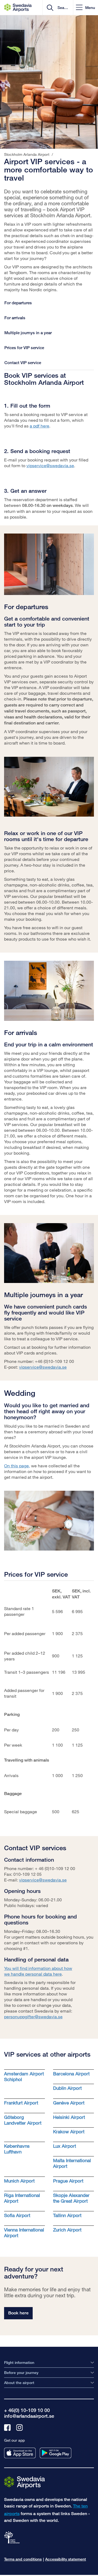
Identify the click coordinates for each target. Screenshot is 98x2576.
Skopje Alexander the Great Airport (71, 2198)
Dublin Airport (67, 2088)
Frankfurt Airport (21, 2103)
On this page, (17, 1466)
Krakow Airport (69, 2132)
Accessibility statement (66, 2559)
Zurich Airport (67, 2230)
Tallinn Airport (67, 2215)
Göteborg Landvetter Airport (23, 2120)
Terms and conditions (23, 2559)
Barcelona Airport (71, 2074)
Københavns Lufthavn (17, 2149)
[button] (85, 7)
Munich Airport (19, 2181)
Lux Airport (65, 2146)
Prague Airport (68, 2181)
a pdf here (39, 426)
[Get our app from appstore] (20, 2453)
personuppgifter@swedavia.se (33, 2017)
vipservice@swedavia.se (50, 465)
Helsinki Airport (69, 2117)
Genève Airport (69, 2103)
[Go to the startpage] (24, 2482)
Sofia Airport (17, 2215)
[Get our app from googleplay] (56, 2453)
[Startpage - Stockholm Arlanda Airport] (18, 8)
